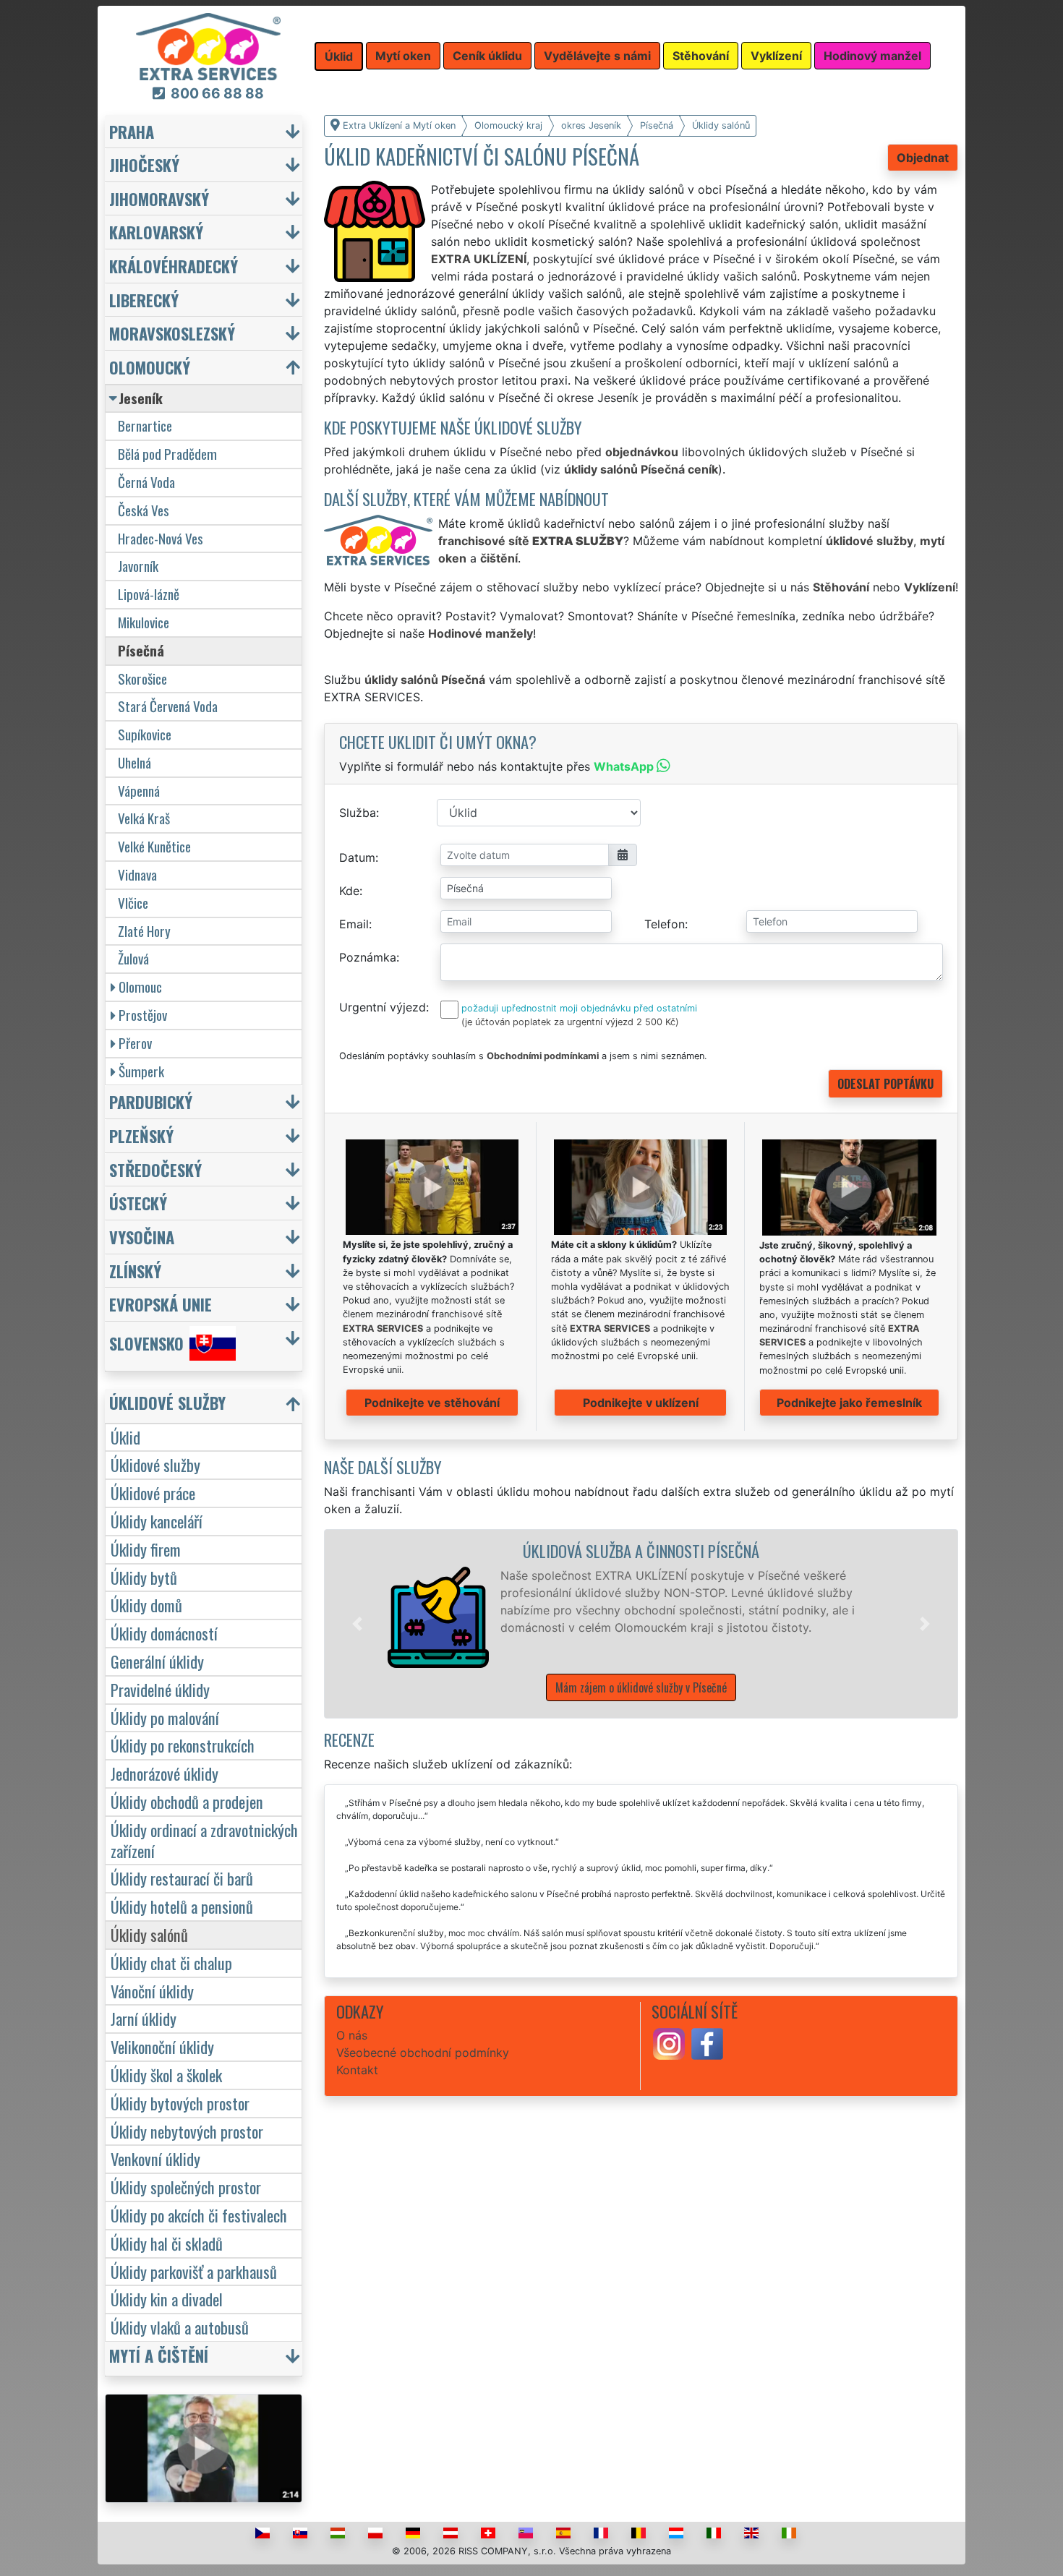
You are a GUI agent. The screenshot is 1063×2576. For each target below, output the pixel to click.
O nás (352, 2035)
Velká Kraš (144, 818)
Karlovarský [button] (156, 232)
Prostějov (143, 1015)
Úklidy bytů (144, 1577)
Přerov (135, 1043)
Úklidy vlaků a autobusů (180, 2327)
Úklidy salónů (149, 1934)
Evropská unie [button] (161, 1304)
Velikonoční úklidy (162, 2046)
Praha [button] (132, 131)
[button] (357, 1624)
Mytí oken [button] (403, 56)
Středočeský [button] (155, 1169)
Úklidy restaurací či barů (182, 1878)
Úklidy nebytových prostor (187, 2131)
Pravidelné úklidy (160, 1689)
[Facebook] (707, 2043)
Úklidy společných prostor (186, 2187)
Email (354, 924)
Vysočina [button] (142, 1237)
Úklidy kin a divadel (167, 2299)
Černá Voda (146, 482)
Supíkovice (145, 734)
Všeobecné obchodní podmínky (423, 2053)
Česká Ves (144, 510)
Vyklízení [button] (776, 56)
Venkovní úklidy (155, 2158)
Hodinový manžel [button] (872, 56)
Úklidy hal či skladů (167, 2243)
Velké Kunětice (154, 846)
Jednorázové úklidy (165, 1773)
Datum (357, 857)
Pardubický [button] (151, 1101)
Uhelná (135, 762)
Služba (358, 813)
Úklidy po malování (165, 1717)
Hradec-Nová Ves (161, 538)
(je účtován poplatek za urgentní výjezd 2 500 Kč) (570, 1022)
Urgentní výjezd (383, 1007)
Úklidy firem (146, 1549)
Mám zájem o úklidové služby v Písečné (641, 1687)
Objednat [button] (923, 158)
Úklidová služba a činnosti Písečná (641, 1550)
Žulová (133, 958)
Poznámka (368, 957)
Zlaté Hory (144, 931)
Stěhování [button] (701, 56)
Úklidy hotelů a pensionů (182, 1906)
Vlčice (133, 903)
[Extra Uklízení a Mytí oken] (208, 46)
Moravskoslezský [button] (172, 333)
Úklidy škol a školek (166, 2075)
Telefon (665, 924)
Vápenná (139, 791)
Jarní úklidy (144, 2018)
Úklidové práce (153, 1493)
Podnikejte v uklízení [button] (641, 1403)
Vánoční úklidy (152, 1991)
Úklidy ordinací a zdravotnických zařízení (204, 1840)
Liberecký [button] (144, 300)
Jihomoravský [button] (159, 198)
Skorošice (142, 679)
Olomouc (140, 987)
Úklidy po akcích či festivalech (199, 2215)
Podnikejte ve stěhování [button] (432, 1403)
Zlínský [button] (135, 1271)
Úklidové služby (155, 1464)
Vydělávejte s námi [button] (597, 56)
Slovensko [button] (146, 1343)
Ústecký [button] (138, 1203)
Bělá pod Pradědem (167, 454)
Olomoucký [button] (150, 367)
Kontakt (357, 2070)
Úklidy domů (146, 1605)
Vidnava (137, 874)
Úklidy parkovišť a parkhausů (194, 2271)
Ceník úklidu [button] (487, 56)
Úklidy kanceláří (157, 1521)
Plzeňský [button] (141, 1135)
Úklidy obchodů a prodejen (187, 1801)
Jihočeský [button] (144, 164)
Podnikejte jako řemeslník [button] (849, 1403)
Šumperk (141, 1071)
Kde (349, 891)
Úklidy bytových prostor (180, 2103)
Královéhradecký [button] (174, 266)
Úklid (125, 1437)
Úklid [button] (339, 56)
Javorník (138, 566)
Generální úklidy (157, 1661)
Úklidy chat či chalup (171, 1963)
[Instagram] (669, 2043)
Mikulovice (144, 622)
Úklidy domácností (164, 1633)
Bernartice (145, 425)
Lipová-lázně (149, 594)
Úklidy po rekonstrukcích (183, 1745)
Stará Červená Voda (168, 706)
